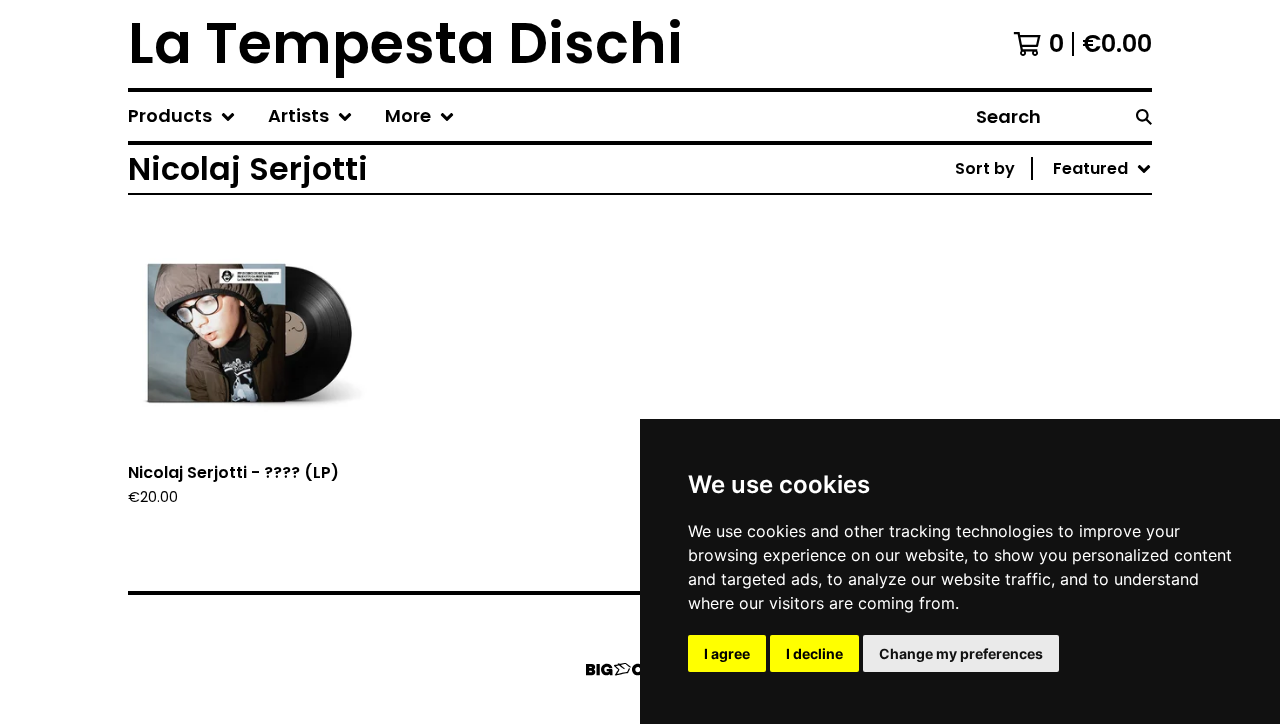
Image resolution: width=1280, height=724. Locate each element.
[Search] (1144, 116)
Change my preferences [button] (961, 653)
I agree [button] (727, 653)
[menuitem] (182, 116)
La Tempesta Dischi (405, 44)
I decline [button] (814, 653)
